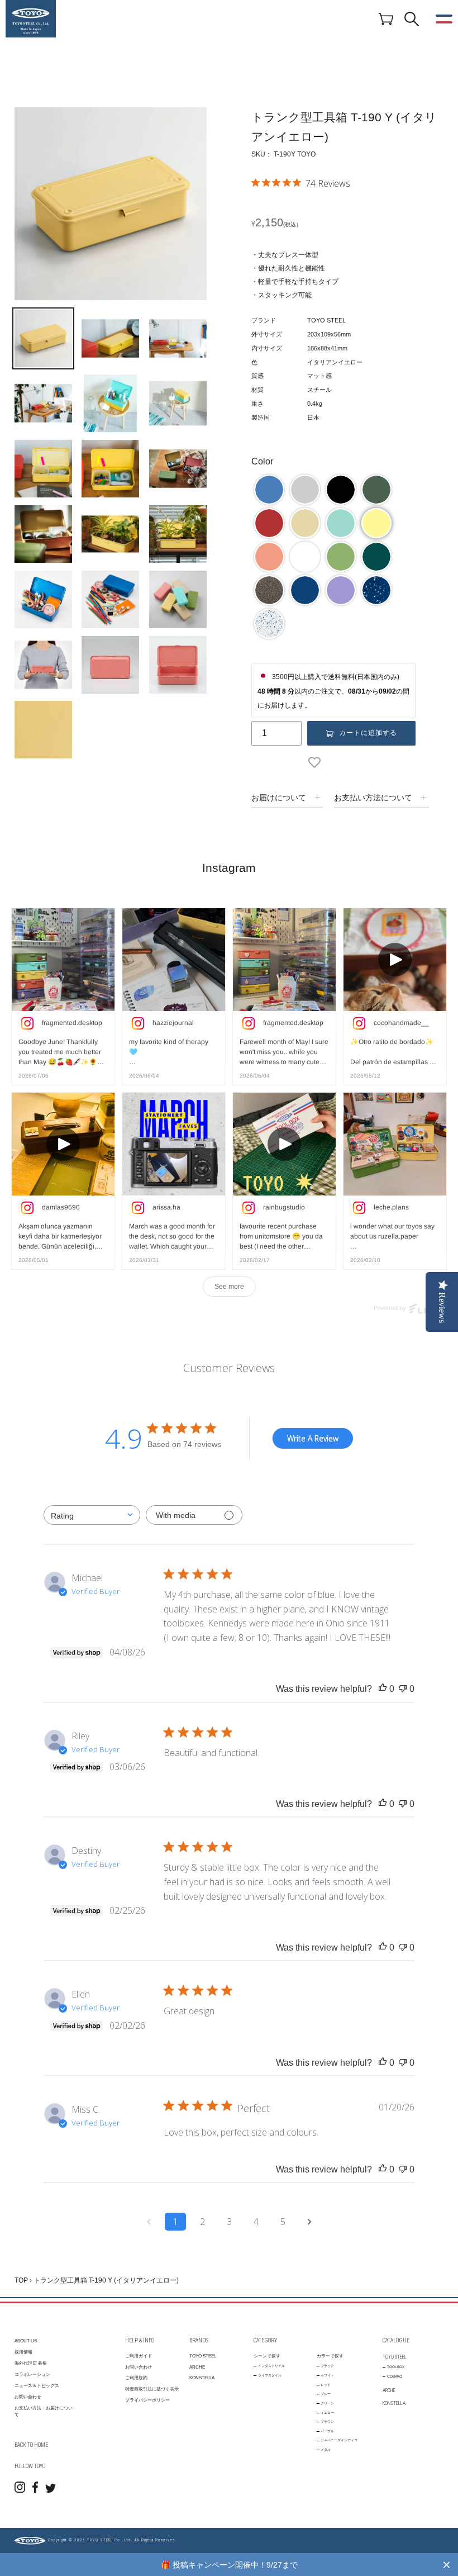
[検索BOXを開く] (412, 19)
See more (229, 1287)
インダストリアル (271, 2366)
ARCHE (197, 2367)
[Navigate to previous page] (149, 2222)
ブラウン (327, 2421)
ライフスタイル (270, 2375)
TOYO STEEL (203, 2356)
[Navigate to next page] (309, 2222)
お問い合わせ (28, 2397)
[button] (269, 490)
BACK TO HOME (31, 2445)
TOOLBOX (396, 2367)
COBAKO (395, 2376)
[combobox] (92, 1515)
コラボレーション (32, 2375)
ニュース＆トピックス (37, 2386)
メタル (326, 2449)
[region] (229, 2565)
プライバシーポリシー (147, 2400)
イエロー (327, 2413)
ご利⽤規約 (136, 2378)
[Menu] (444, 19)
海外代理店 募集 (31, 2363)
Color (262, 461)
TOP (21, 2280)
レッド (326, 2385)
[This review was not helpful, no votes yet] (403, 1689)
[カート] (386, 18)
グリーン (327, 2403)
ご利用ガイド (139, 2356)
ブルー (326, 2394)
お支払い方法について (373, 798)
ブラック (327, 2366)
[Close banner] (447, 2565)
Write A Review (313, 1438)
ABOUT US (26, 2341)
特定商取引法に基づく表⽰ (152, 2389)
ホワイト (327, 2375)
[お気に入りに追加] (317, 762)
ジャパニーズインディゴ (339, 2440)
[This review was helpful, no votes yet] (383, 1689)
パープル (327, 2431)
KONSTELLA (202, 2378)
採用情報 (23, 2352)
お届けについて (279, 798)
